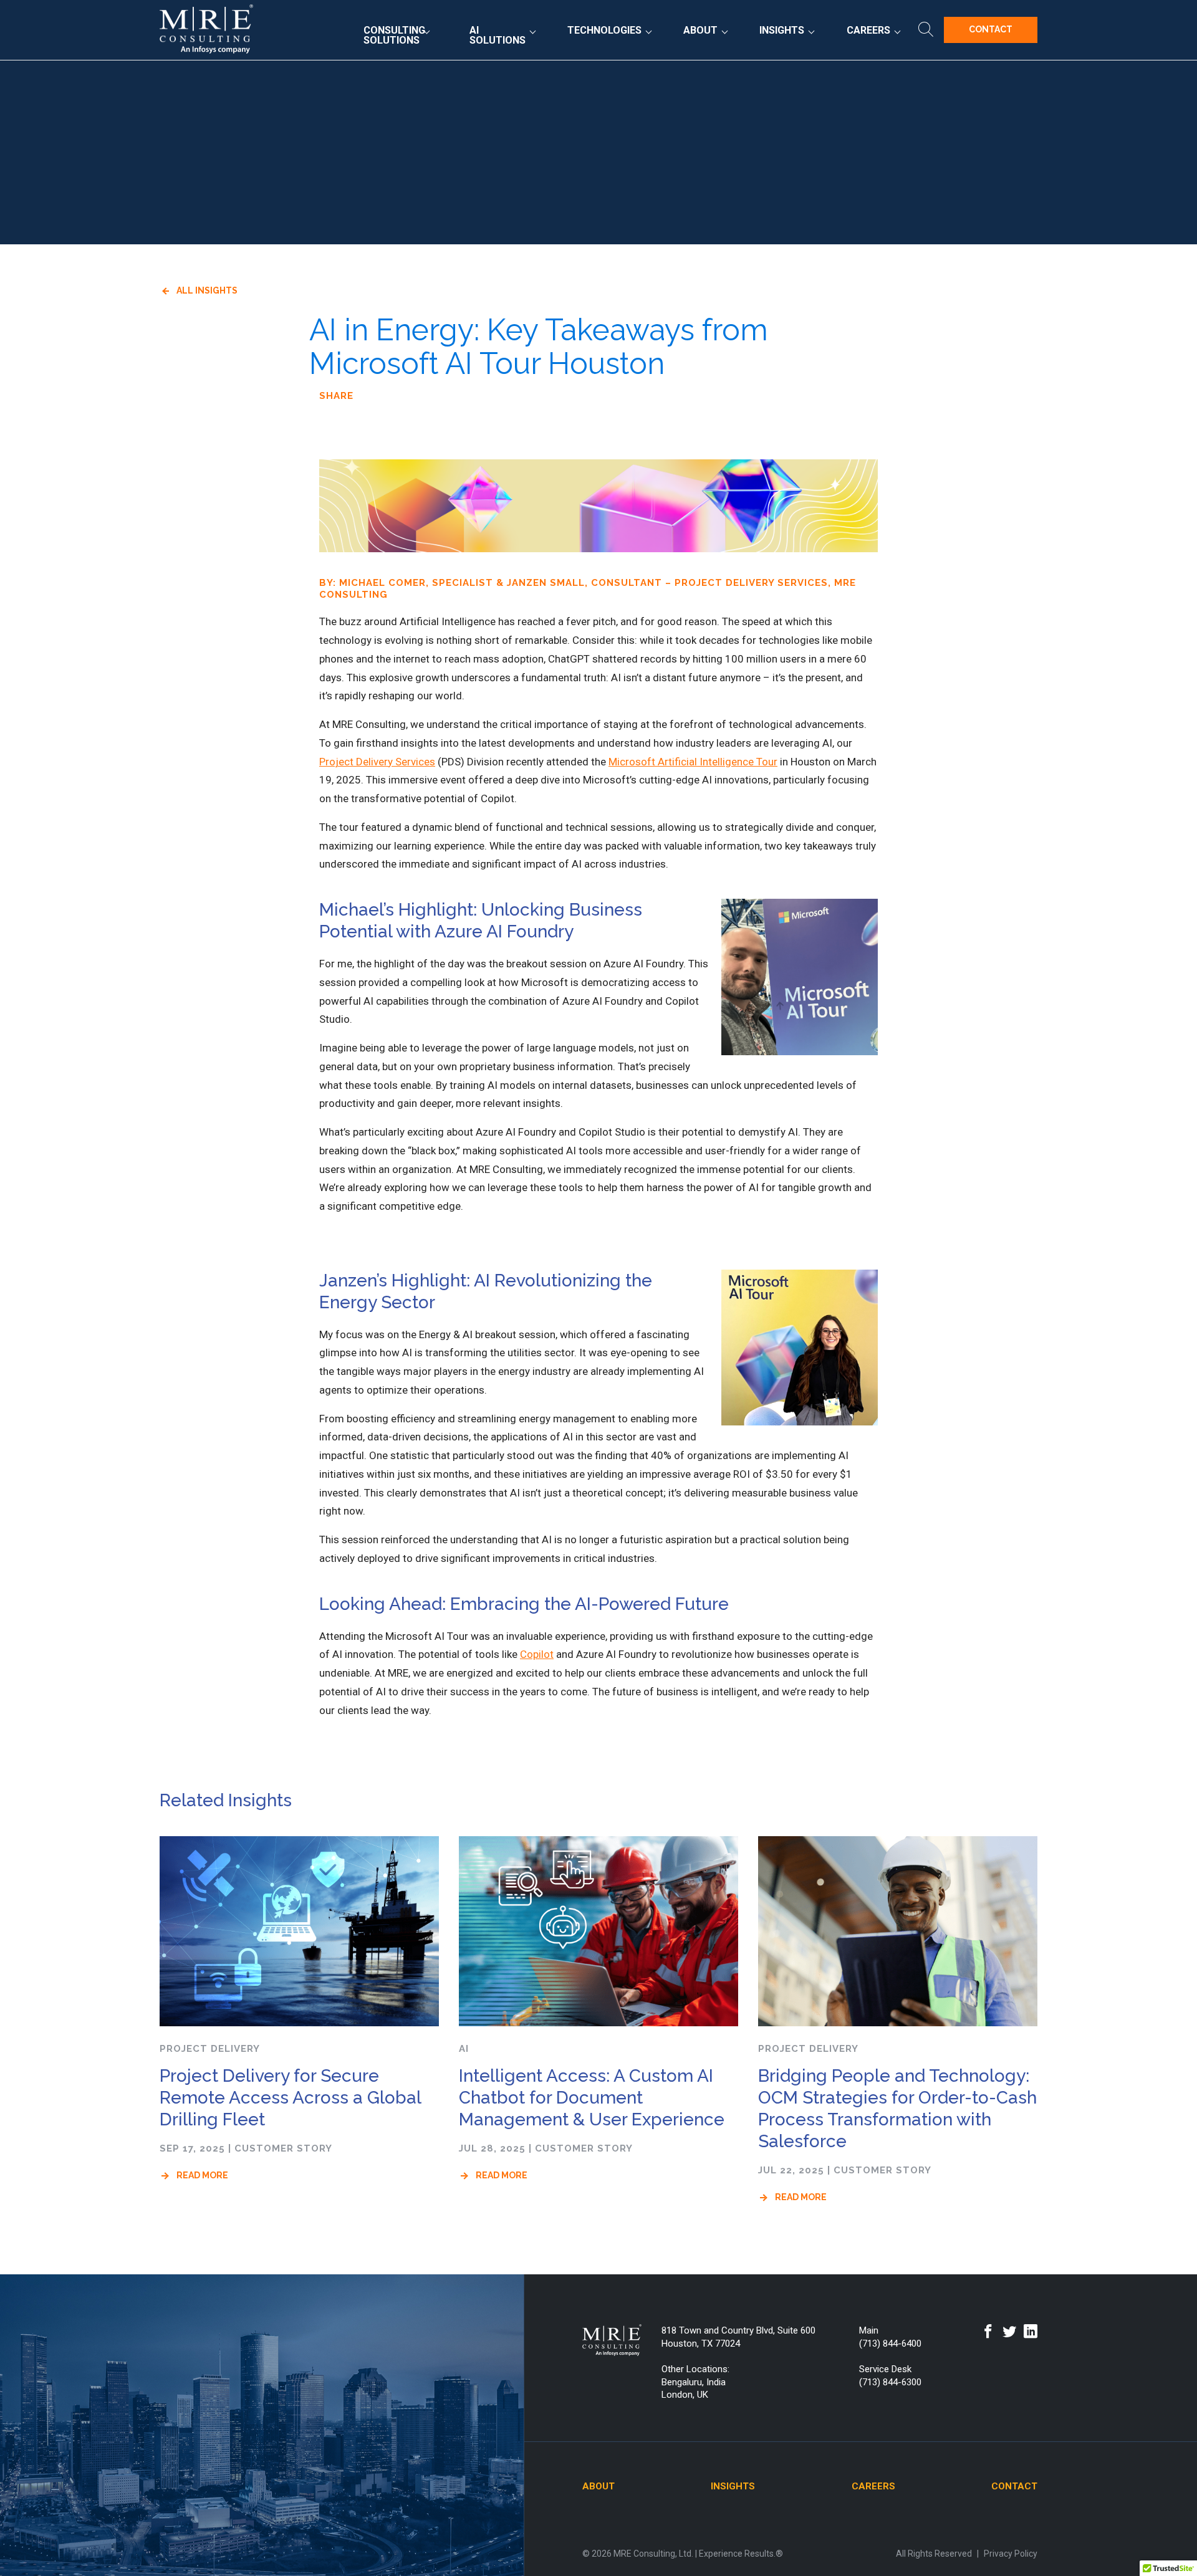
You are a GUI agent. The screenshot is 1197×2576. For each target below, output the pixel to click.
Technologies (604, 30)
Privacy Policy (1011, 2554)
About (700, 30)
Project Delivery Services (377, 762)
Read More (202, 2175)
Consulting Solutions (394, 35)
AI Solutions (498, 35)
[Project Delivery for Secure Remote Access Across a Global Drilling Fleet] (299, 1932)
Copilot (537, 1654)
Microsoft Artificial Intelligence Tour (693, 762)
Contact (991, 29)
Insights (782, 30)
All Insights (207, 290)
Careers (868, 30)
